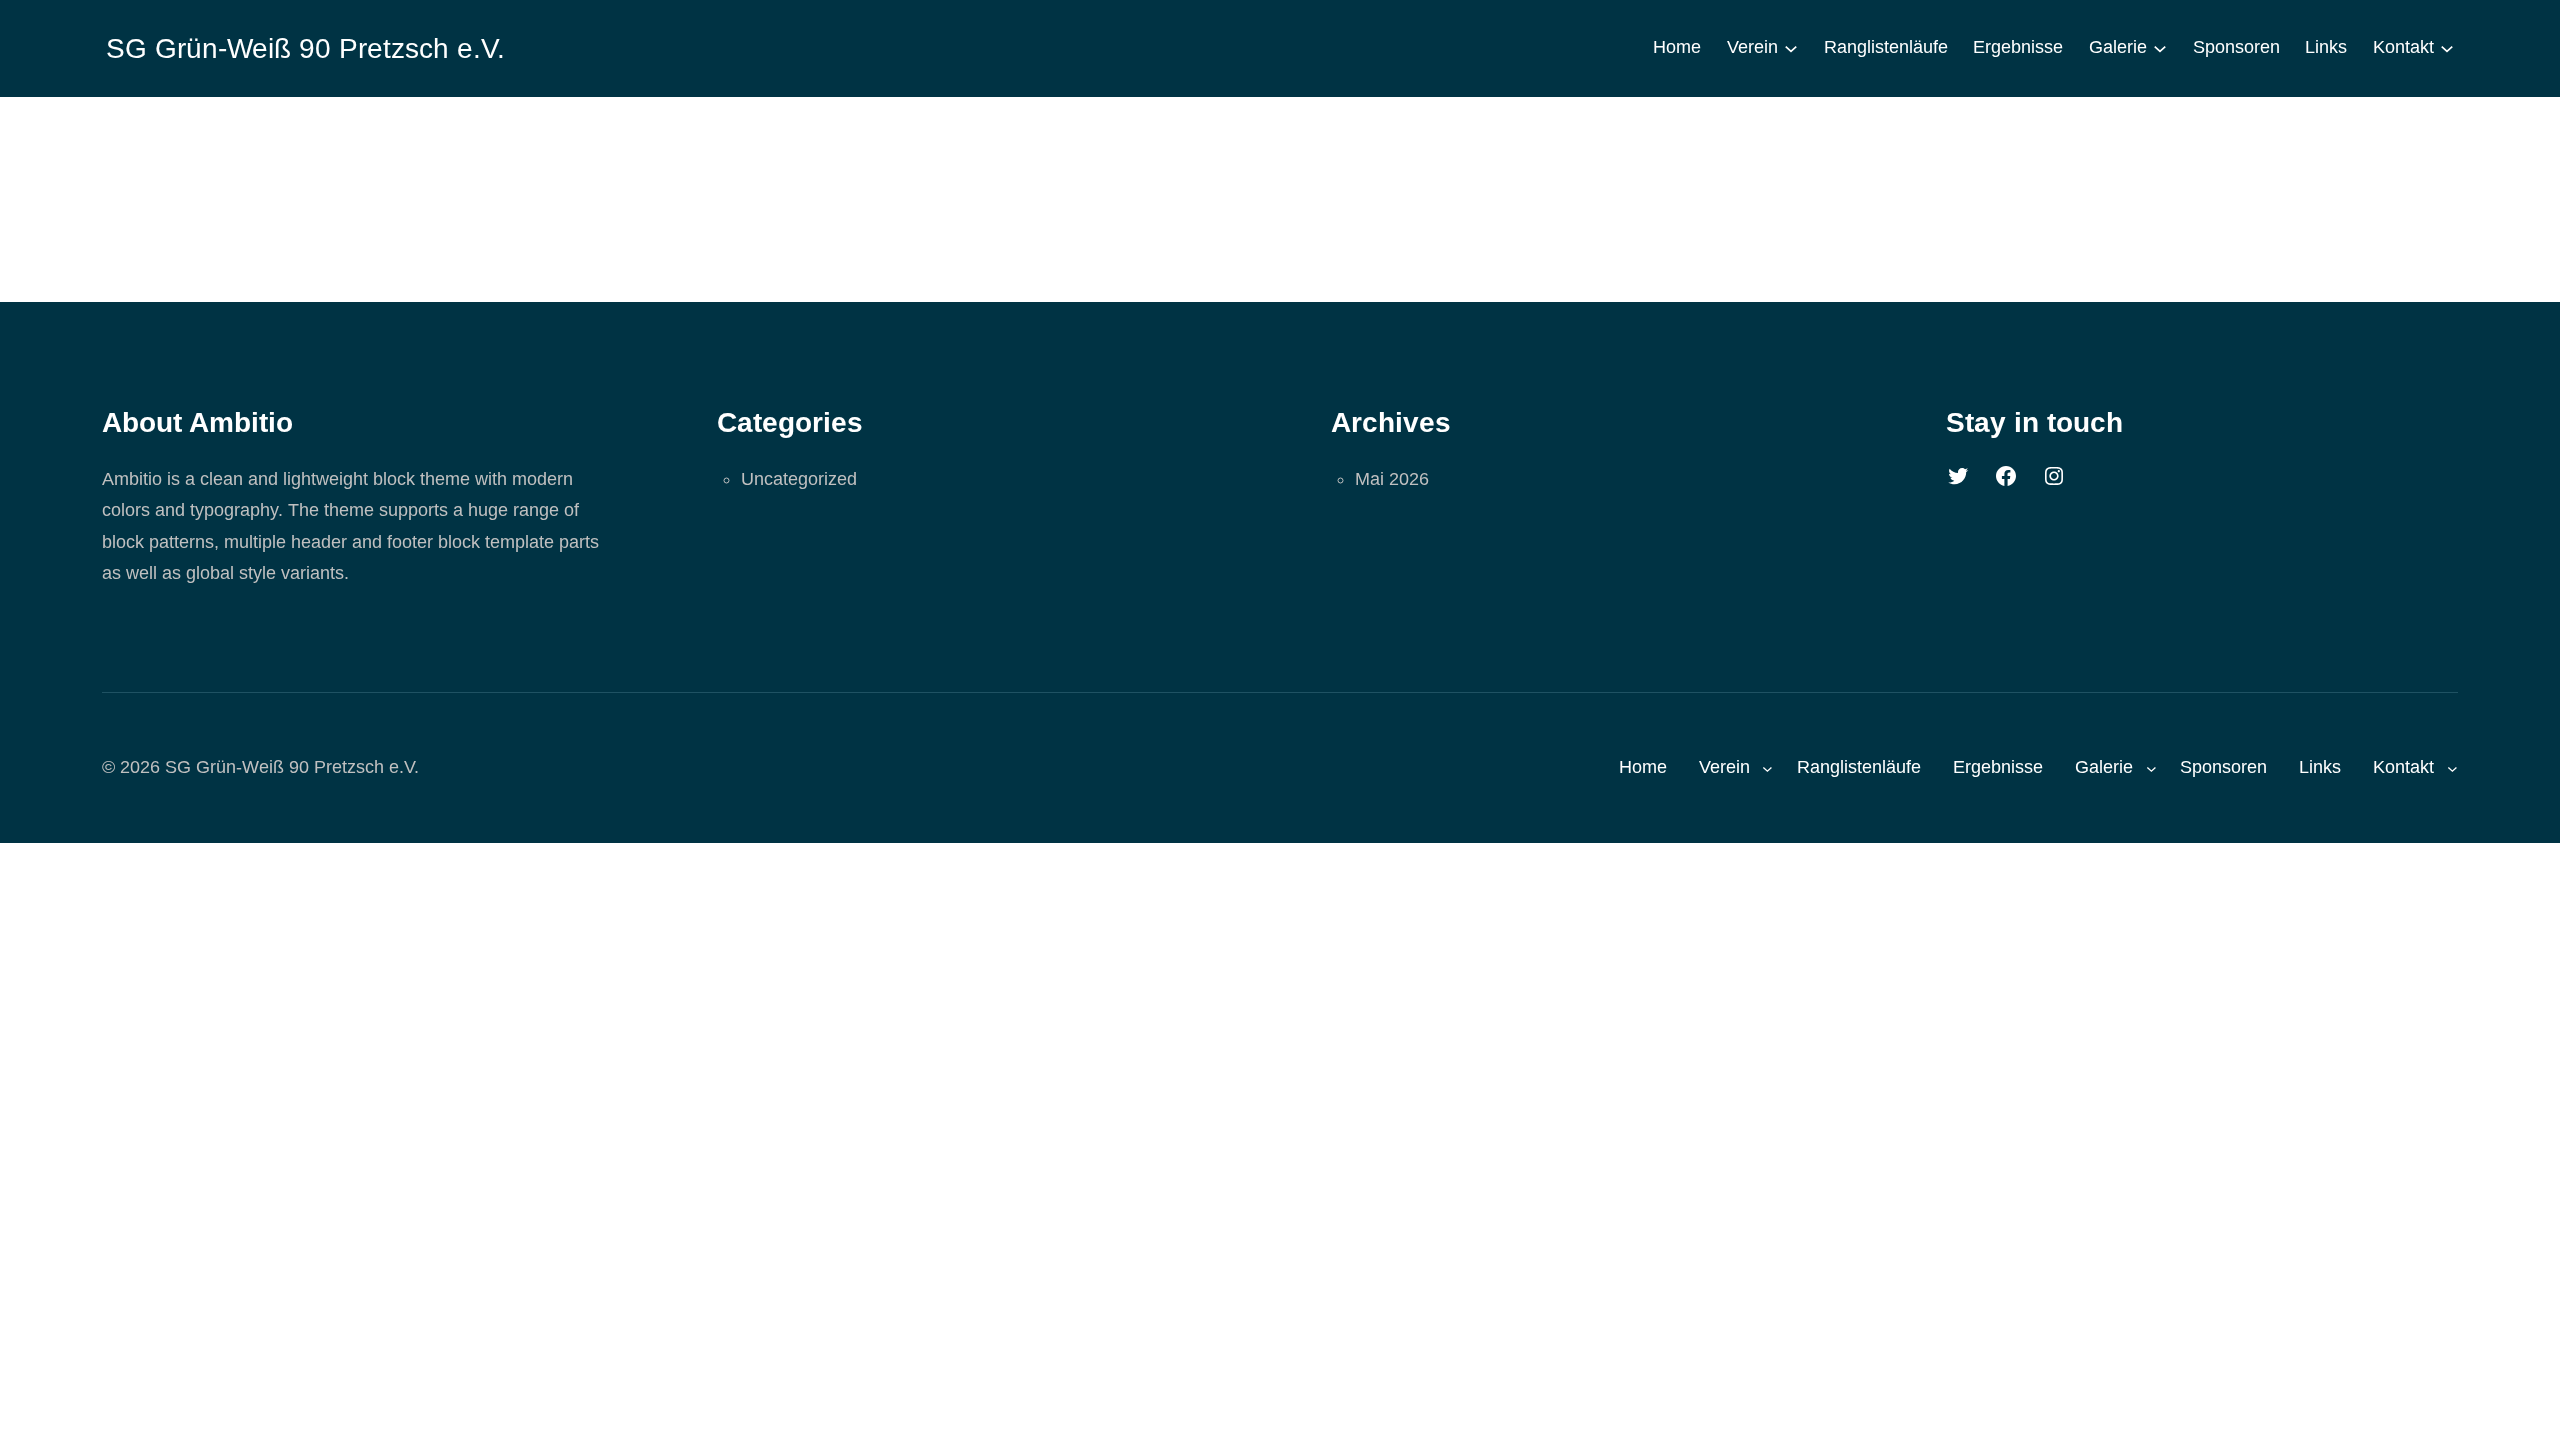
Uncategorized (799, 479)
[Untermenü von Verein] (1791, 48)
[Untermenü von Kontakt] (2447, 48)
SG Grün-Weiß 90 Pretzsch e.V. (305, 48)
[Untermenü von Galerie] (2160, 48)
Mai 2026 (1392, 479)
